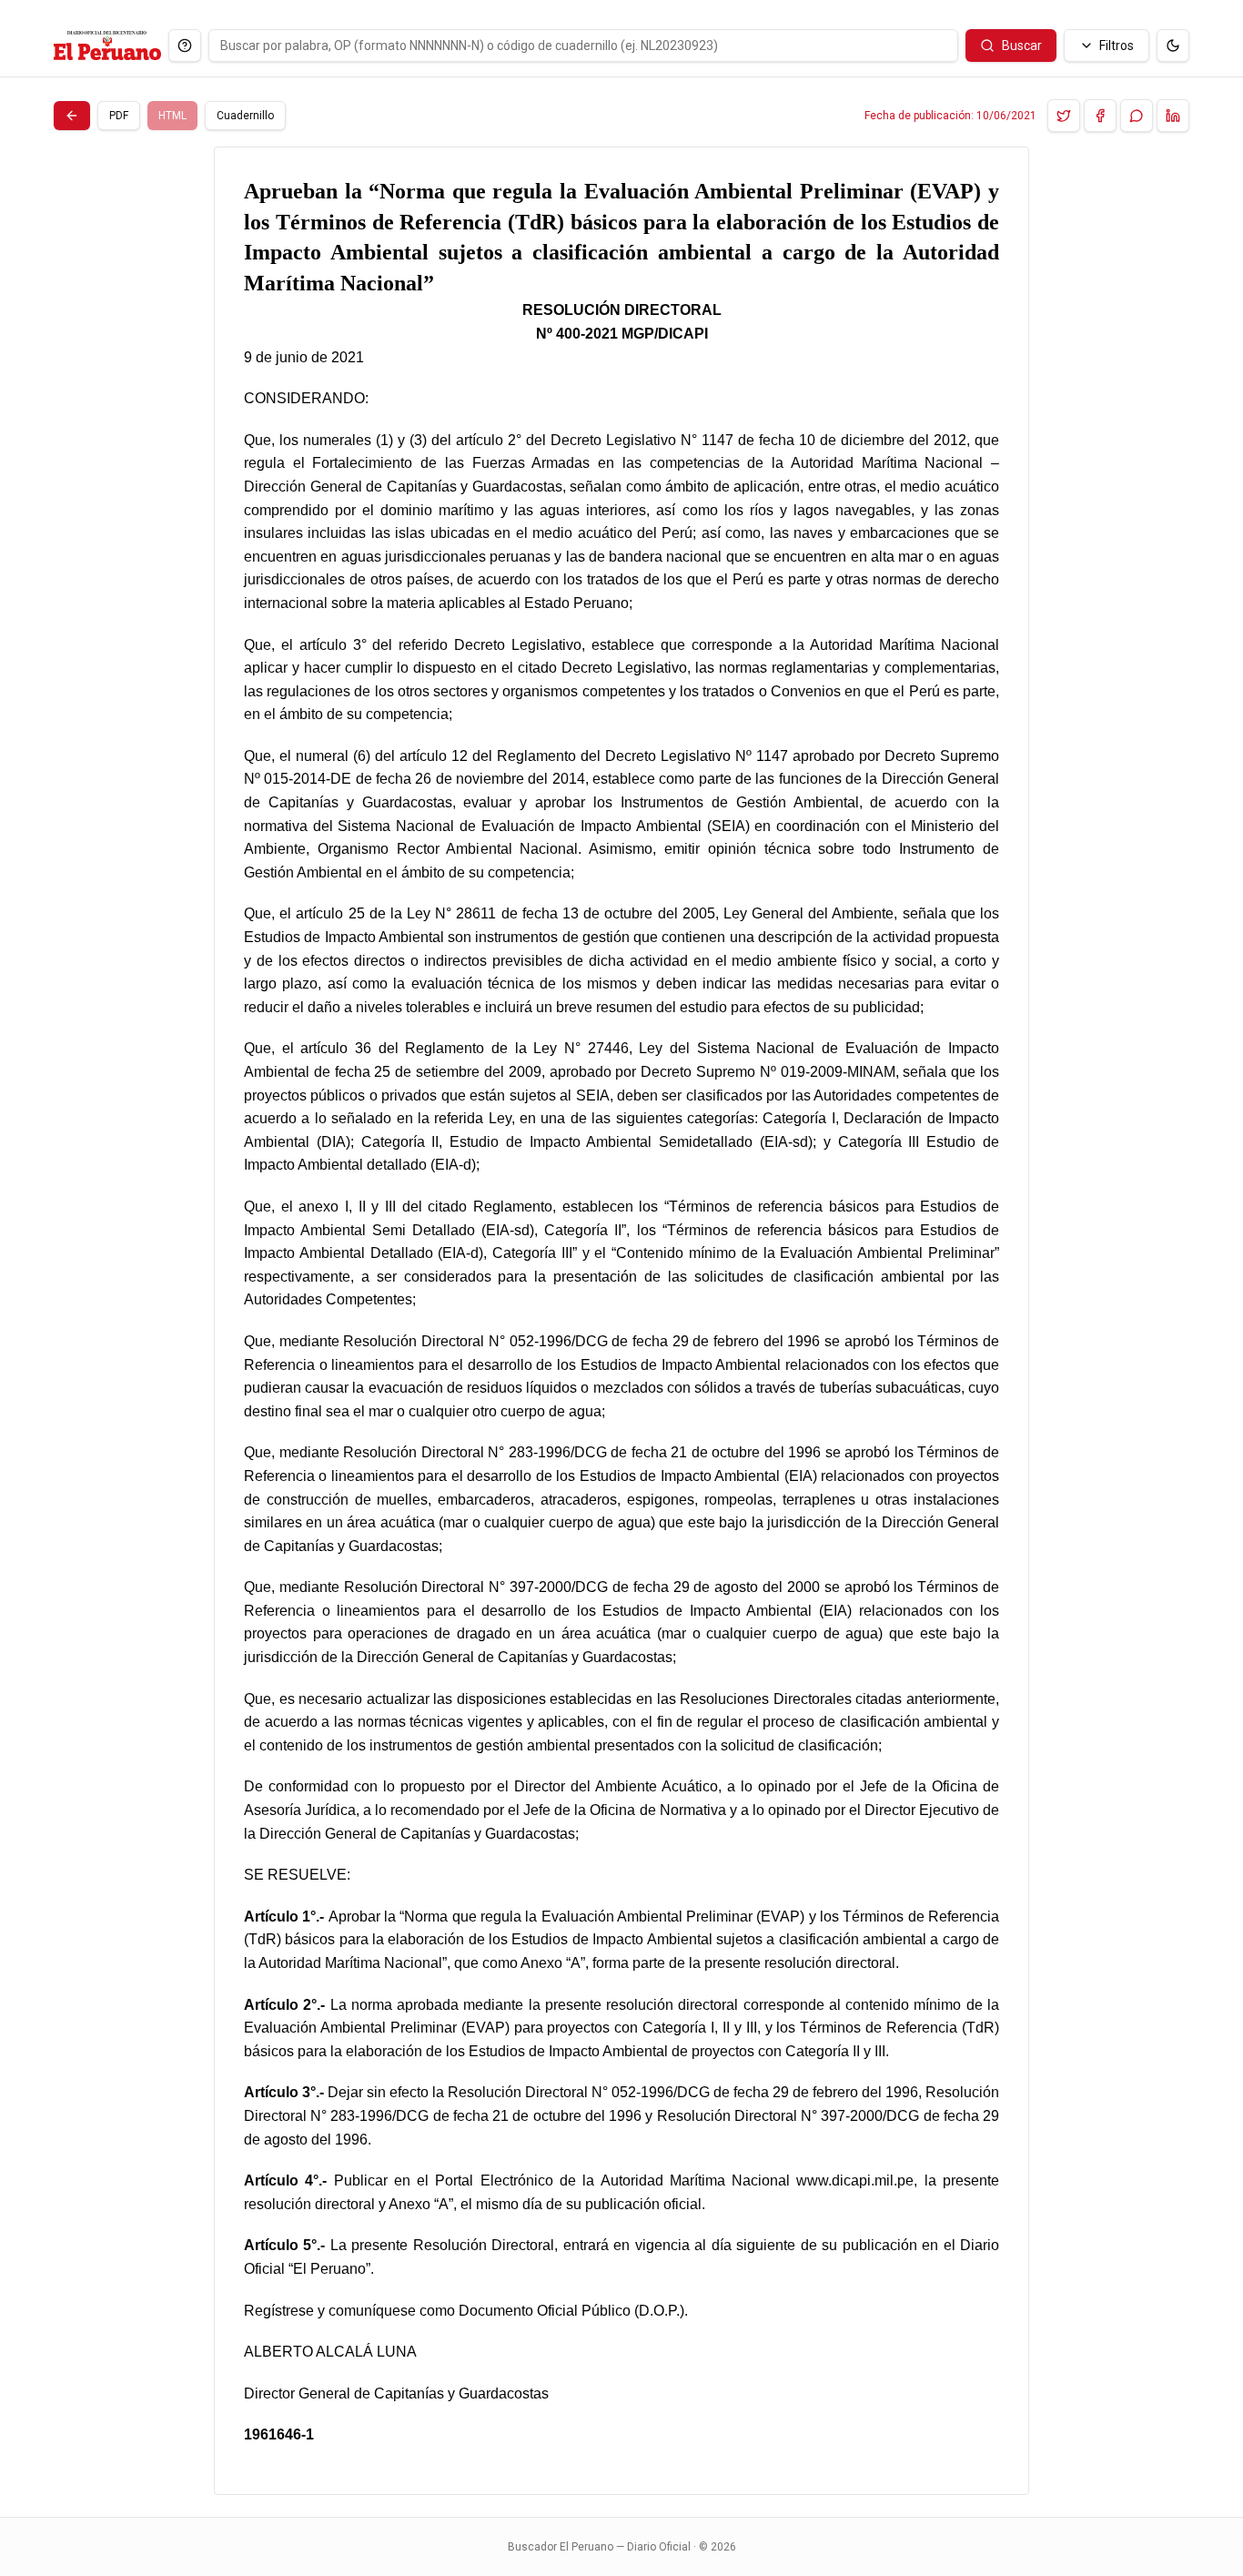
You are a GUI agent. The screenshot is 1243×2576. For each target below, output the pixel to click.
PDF (119, 116)
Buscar (1022, 46)
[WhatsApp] (1137, 116)
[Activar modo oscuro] (1173, 46)
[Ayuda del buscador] (185, 46)
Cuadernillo (245, 116)
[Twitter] (1064, 116)
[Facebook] (1100, 116)
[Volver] (72, 116)
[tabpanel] (621, 1321)
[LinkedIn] (1173, 116)
